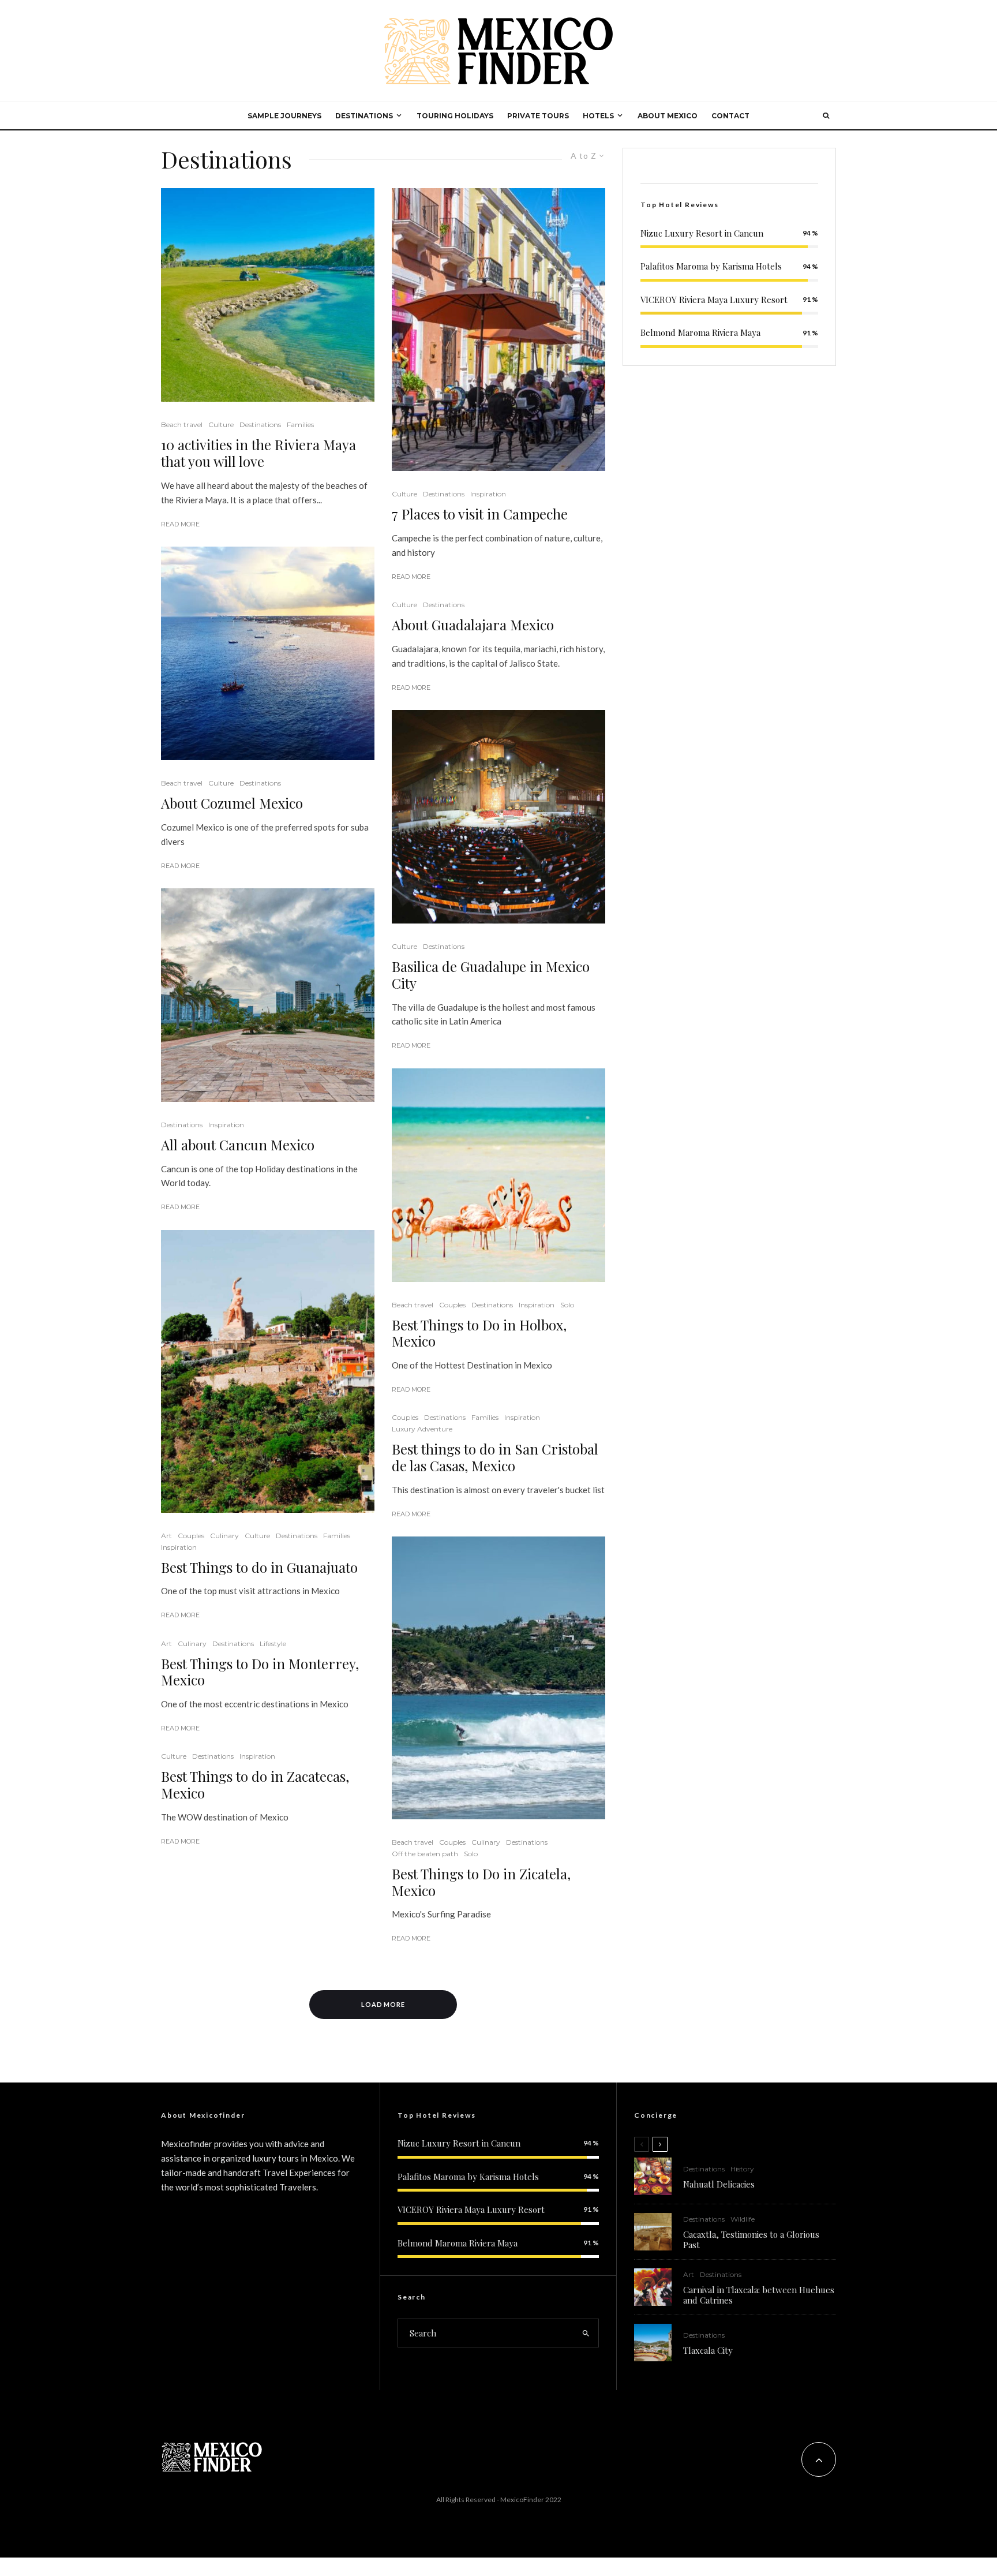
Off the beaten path (425, 1854)
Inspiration (226, 1125)
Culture (221, 425)
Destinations (260, 425)
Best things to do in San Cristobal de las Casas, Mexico (495, 1457)
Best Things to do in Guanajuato (259, 1567)
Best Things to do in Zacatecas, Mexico (255, 1785)
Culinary (224, 1536)
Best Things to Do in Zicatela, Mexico (481, 1882)
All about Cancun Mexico (238, 1145)
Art (166, 1536)
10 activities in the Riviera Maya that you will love (258, 453)
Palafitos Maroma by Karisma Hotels (711, 266)
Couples (191, 1536)
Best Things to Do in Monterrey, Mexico (260, 1672)
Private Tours (538, 116)
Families (300, 425)
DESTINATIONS (364, 116)
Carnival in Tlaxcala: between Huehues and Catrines (759, 2295)
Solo (567, 1305)
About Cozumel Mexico (232, 803)
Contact (730, 116)
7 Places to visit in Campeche (480, 514)
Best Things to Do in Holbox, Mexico (479, 1333)
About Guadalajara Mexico (473, 625)
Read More (180, 524)
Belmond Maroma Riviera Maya (700, 332)
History (742, 2169)
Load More (383, 2004)
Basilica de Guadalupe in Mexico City (491, 975)
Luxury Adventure (422, 1429)
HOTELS (598, 116)
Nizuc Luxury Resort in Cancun (702, 233)
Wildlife (743, 2219)
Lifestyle (273, 1644)
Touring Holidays (455, 116)
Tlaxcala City (708, 2350)
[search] (586, 2333)
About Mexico (668, 116)
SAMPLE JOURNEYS (284, 116)
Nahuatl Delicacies (719, 2184)
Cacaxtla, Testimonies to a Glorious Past (751, 2239)
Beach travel (182, 425)
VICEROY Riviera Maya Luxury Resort (714, 300)
